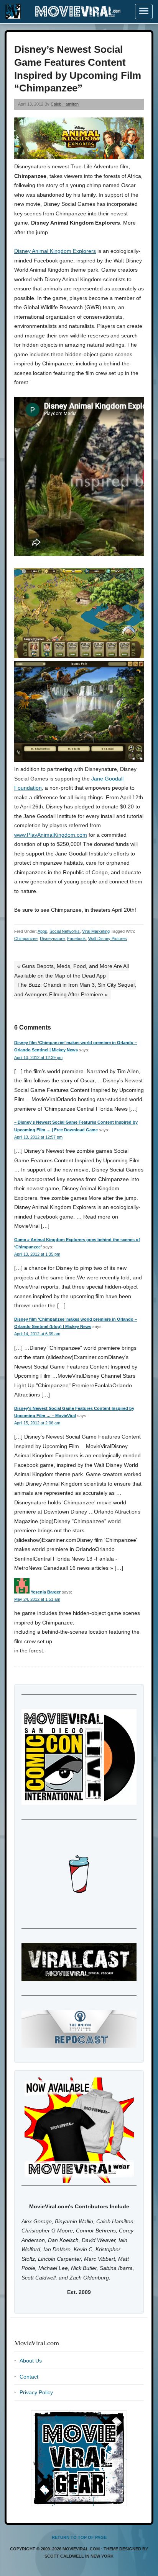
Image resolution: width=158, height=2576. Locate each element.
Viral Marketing (96, 931)
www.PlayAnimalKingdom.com (51, 835)
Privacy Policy (36, 2392)
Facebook (77, 939)
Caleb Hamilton (65, 104)
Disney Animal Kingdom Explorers (55, 251)
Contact (29, 2377)
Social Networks (65, 931)
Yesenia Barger (46, 1592)
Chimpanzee (26, 939)
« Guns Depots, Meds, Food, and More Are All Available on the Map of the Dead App (72, 971)
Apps (42, 931)
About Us (31, 2361)
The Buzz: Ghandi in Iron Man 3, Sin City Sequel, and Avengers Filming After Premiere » (75, 990)
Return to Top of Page (79, 2537)
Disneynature (52, 939)
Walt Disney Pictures (108, 939)
